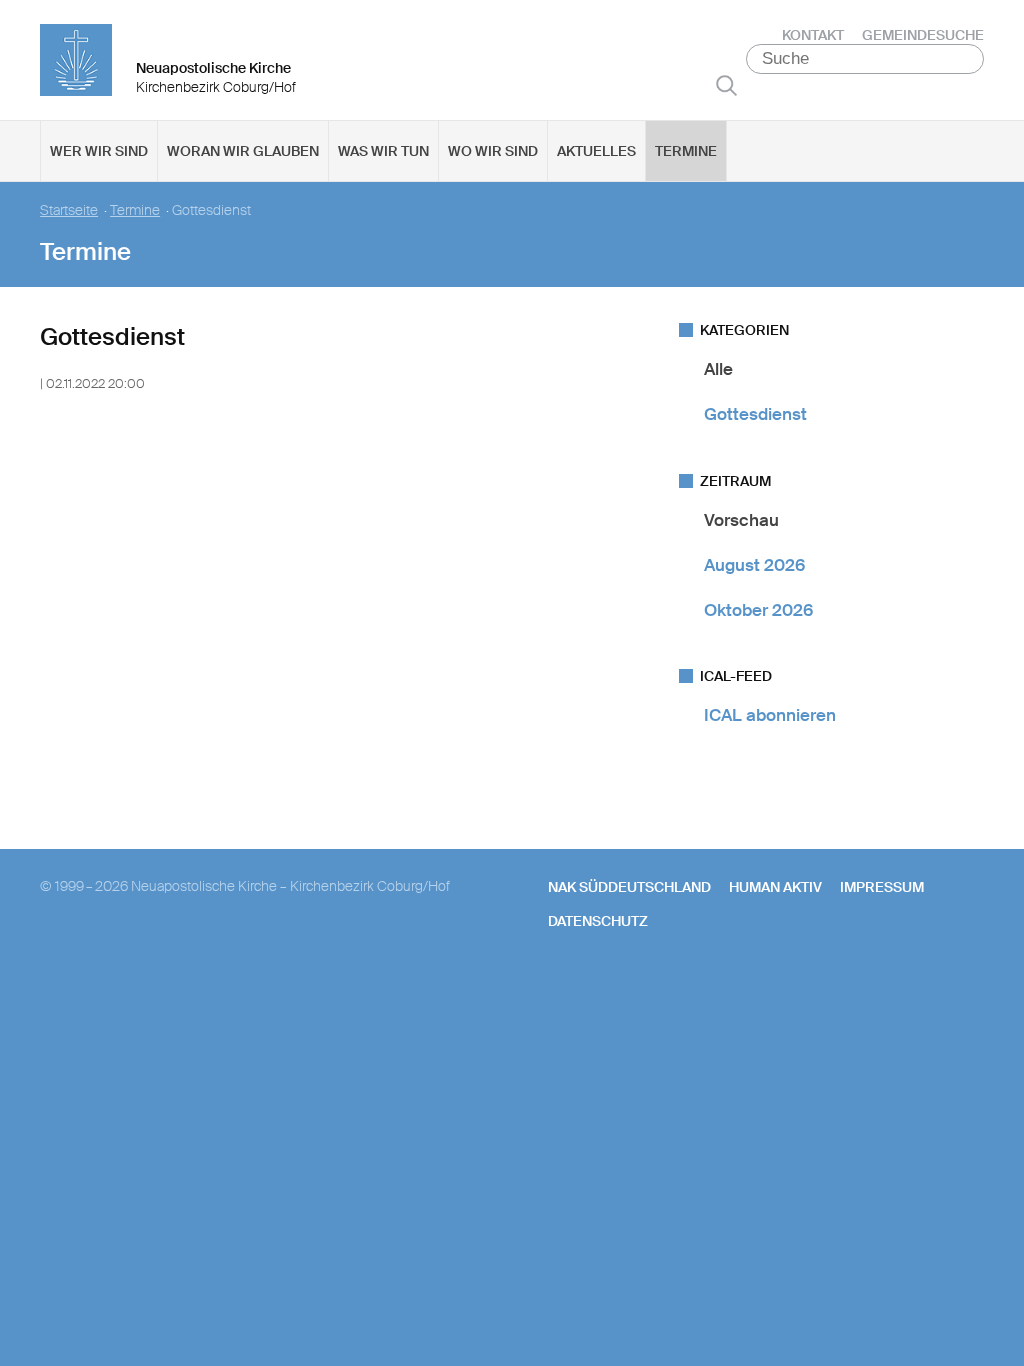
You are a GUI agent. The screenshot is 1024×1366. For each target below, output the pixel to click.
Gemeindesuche (923, 35)
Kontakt (813, 35)
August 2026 (754, 565)
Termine (686, 151)
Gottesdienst (755, 414)
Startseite (69, 210)
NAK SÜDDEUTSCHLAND (629, 887)
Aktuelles (596, 151)
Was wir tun (383, 151)
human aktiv (775, 887)
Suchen (726, 85)
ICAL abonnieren (770, 715)
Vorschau (741, 520)
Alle (718, 369)
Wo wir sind (493, 151)
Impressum (882, 887)
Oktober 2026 (758, 610)
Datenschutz (598, 921)
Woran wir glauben (243, 151)
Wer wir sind (99, 151)
